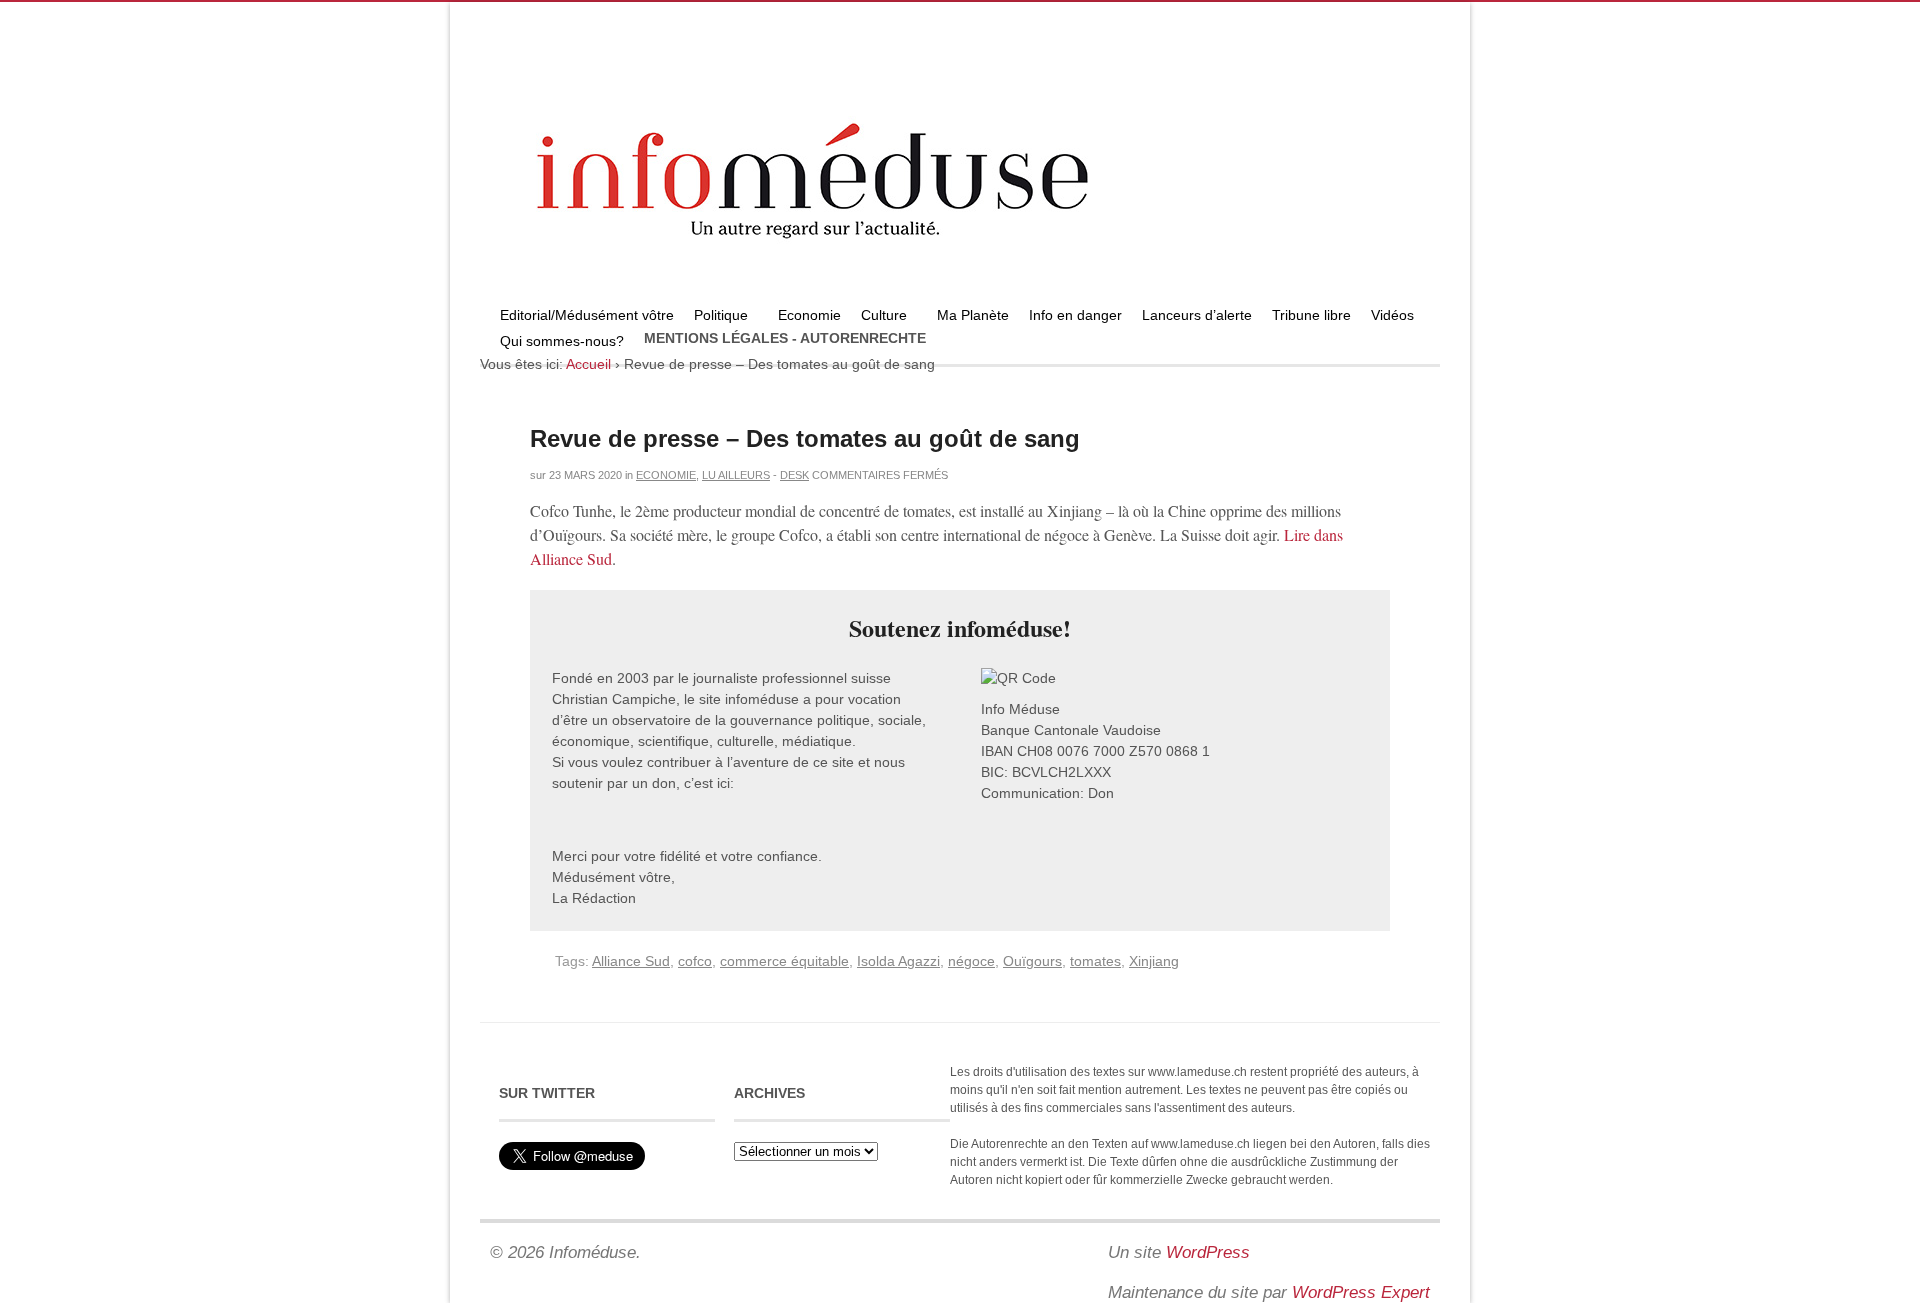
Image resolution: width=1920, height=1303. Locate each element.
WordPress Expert (1361, 1292)
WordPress (1208, 1252)
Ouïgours (1032, 961)
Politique (716, 317)
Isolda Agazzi (898, 961)
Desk (794, 475)
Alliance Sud (631, 961)
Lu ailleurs (736, 475)
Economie (809, 315)
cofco (695, 961)
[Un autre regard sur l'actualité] (960, 297)
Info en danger (1075, 315)
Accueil (588, 364)
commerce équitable (784, 961)
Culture (879, 317)
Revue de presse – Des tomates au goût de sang (805, 438)
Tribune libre (1311, 315)
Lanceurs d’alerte (1197, 315)
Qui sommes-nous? (557, 343)
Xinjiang (1154, 961)
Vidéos (1392, 315)
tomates (1095, 961)
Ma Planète (973, 315)
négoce (971, 961)
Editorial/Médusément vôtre (587, 315)
